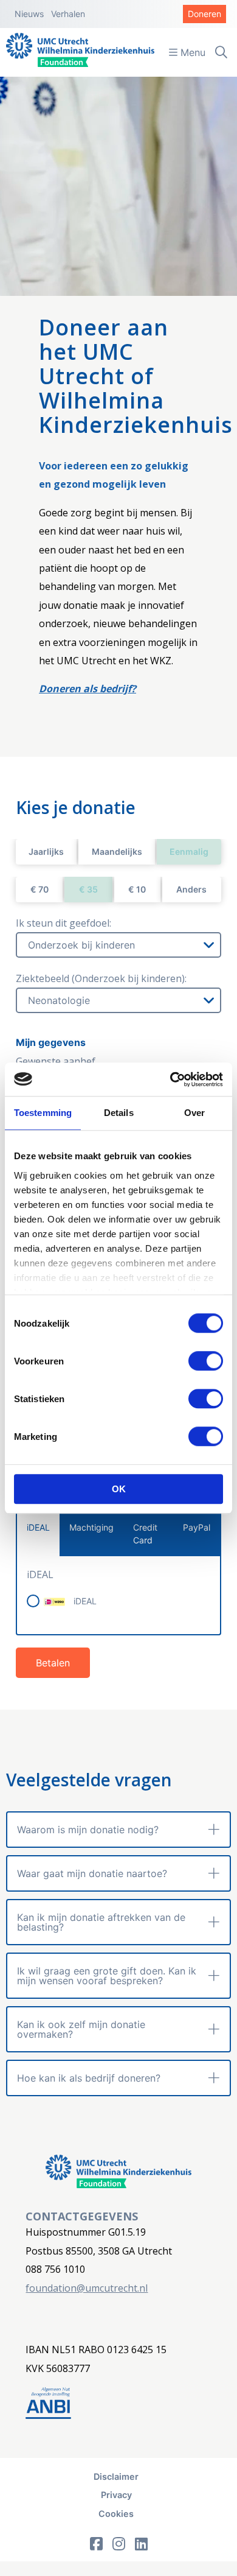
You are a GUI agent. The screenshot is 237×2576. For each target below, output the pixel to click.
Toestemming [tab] (43, 1113)
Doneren (204, 14)
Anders (191, 889)
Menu (191, 52)
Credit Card (145, 1534)
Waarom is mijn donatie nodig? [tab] (88, 1830)
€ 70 (39, 889)
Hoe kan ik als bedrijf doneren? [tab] (89, 2078)
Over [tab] (194, 1113)
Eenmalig (189, 851)
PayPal (197, 1527)
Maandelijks (117, 851)
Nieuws (29, 14)
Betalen (53, 1663)
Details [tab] (119, 1113)
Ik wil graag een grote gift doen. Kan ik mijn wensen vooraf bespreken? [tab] (107, 1976)
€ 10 (137, 889)
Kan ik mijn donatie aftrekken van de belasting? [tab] (101, 1922)
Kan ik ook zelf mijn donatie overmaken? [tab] (81, 2029)
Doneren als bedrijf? (88, 689)
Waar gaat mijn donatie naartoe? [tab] (92, 1873)
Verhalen (68, 14)
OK (119, 1489)
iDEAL (38, 1527)
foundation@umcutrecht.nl (87, 2288)
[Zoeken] (221, 52)
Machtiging (91, 1527)
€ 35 (88, 889)
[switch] (206, 1361)
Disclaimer (116, 2476)
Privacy (116, 2495)
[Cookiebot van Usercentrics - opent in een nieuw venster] (170, 1079)
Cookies (116, 2514)
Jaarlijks (46, 851)
